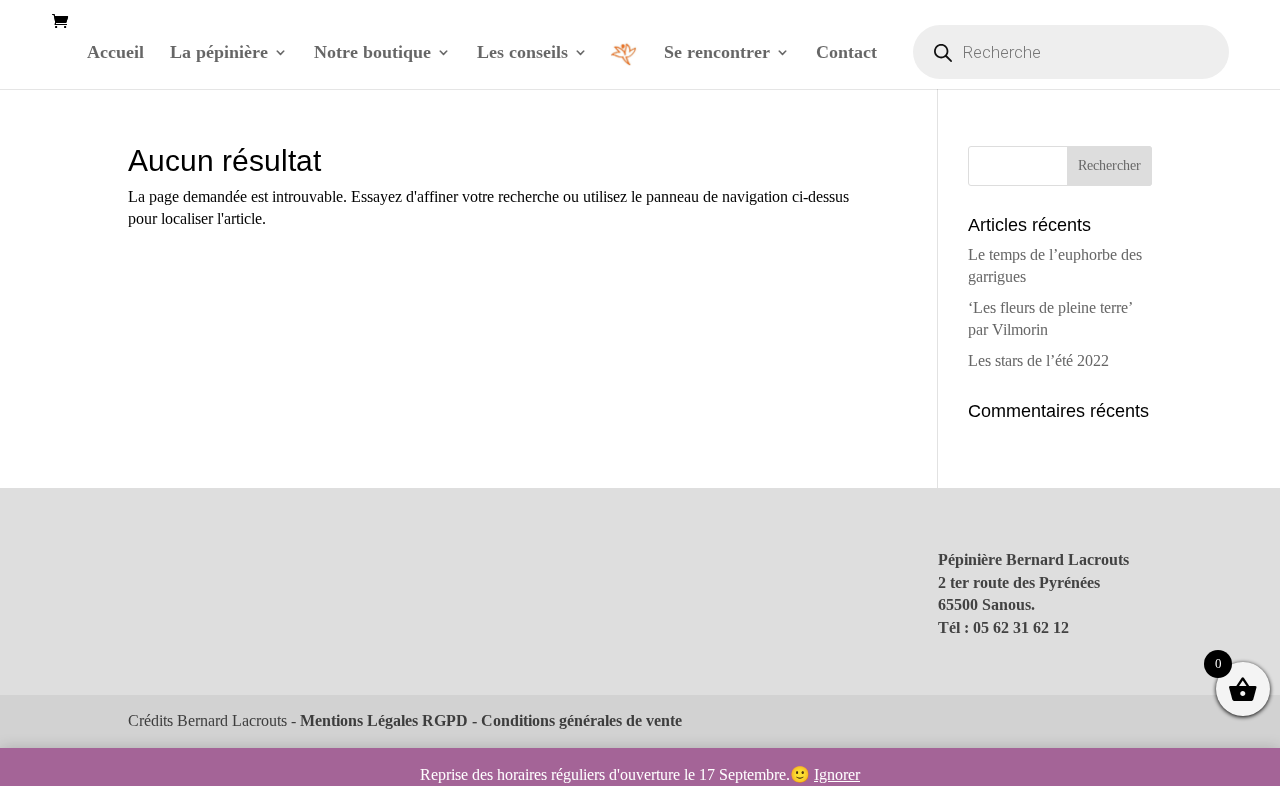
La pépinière (219, 53)
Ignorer (837, 774)
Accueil (115, 53)
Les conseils (522, 53)
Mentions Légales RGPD (384, 720)
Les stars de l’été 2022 (1038, 360)
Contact (846, 53)
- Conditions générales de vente (575, 720)
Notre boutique (372, 53)
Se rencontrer (717, 53)
